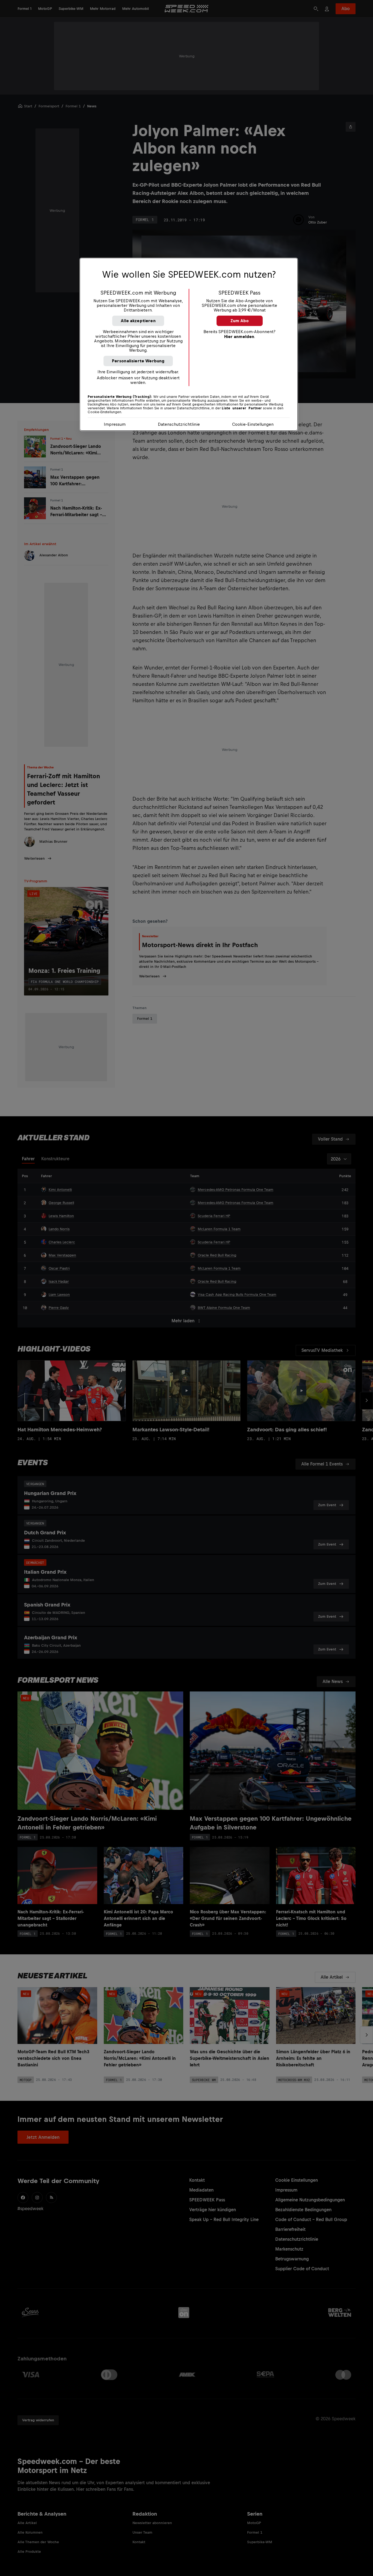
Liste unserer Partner (242, 408)
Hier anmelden (239, 337)
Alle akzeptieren (138, 321)
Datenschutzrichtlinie (179, 424)
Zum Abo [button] (240, 321)
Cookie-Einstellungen (253, 424)
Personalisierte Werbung (138, 361)
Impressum (115, 424)
